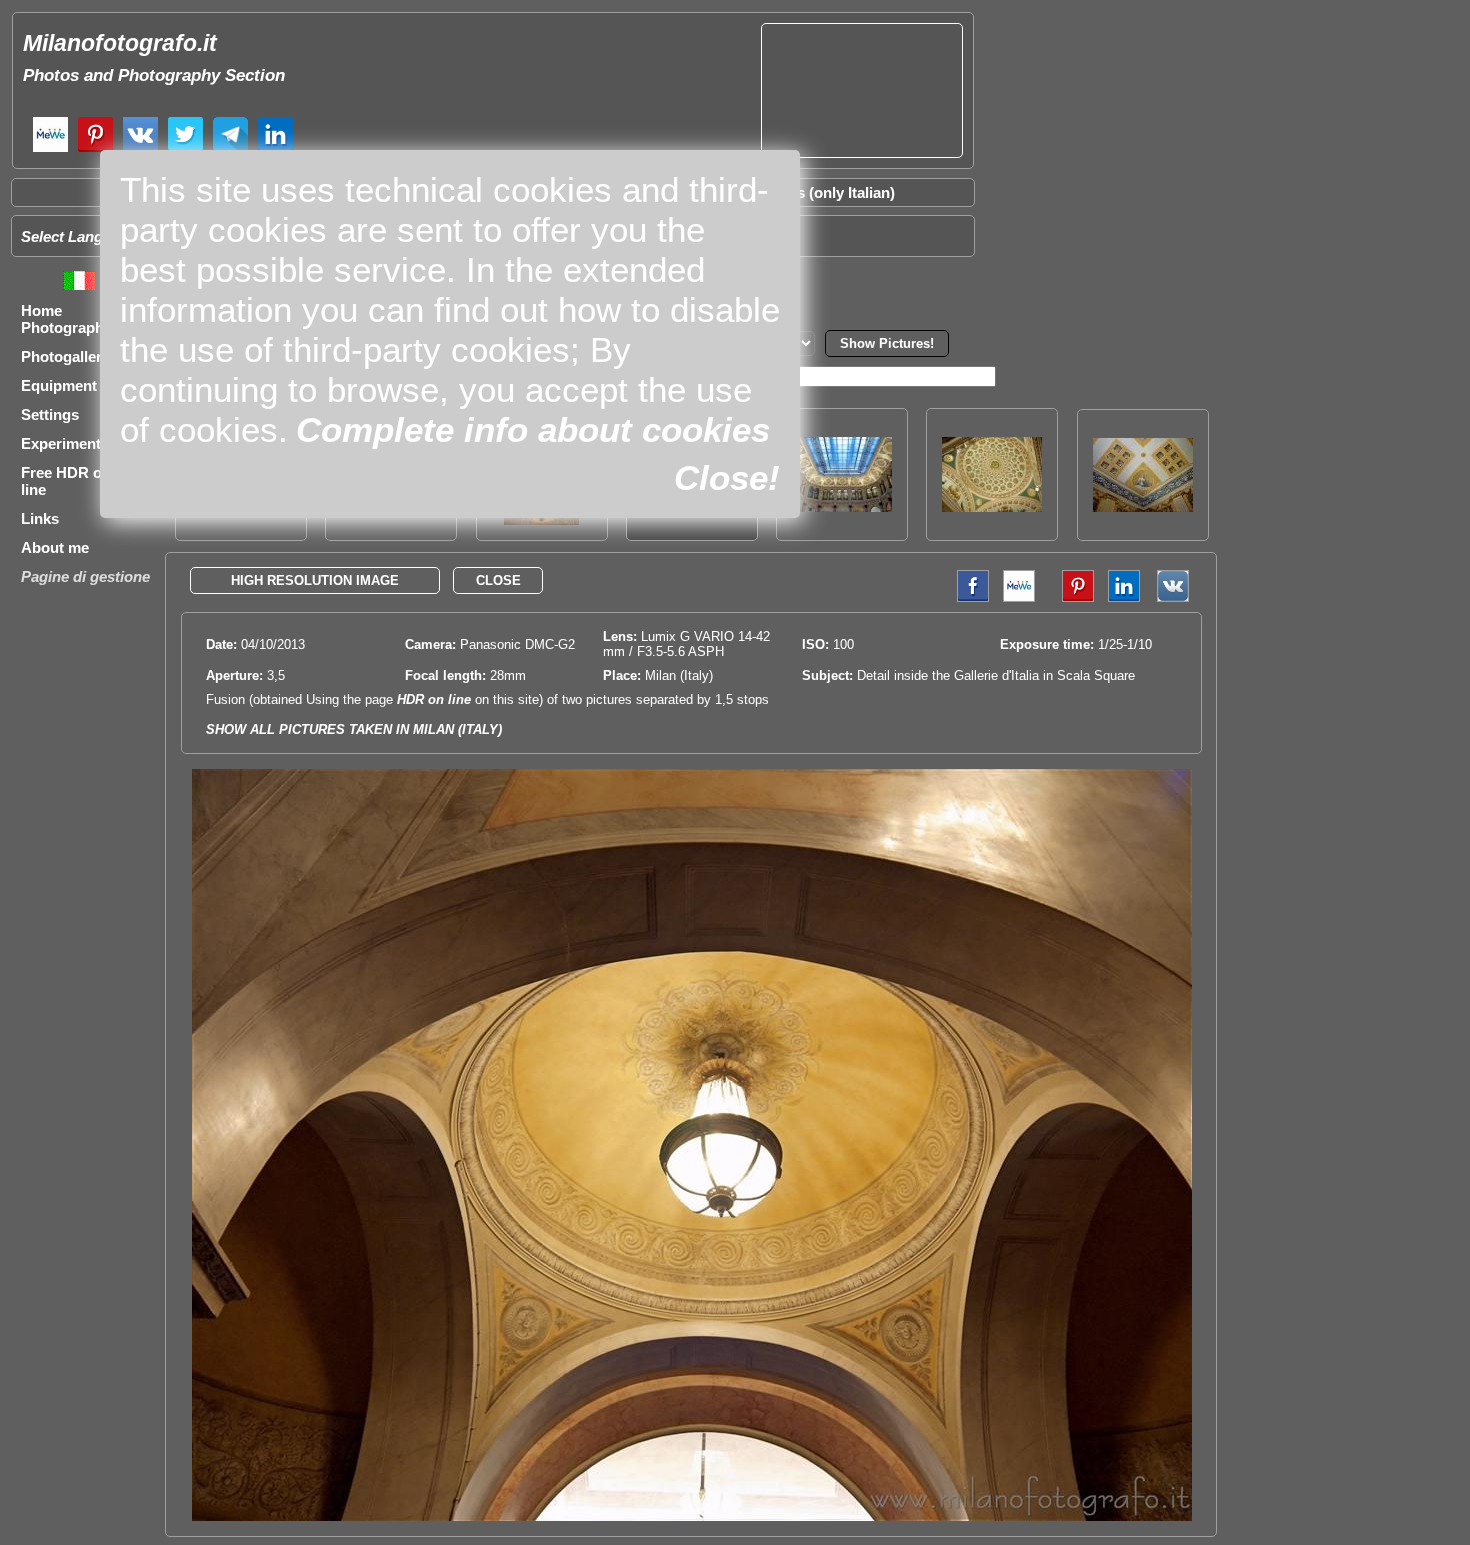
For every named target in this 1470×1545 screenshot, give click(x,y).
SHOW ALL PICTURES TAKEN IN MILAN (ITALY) (354, 729)
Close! (727, 477)
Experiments (65, 443)
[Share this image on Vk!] (1178, 597)
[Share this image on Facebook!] (968, 597)
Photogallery (65, 356)
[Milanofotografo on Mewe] (50, 149)
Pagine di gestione (85, 576)
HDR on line (434, 699)
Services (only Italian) (820, 192)
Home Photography (66, 319)
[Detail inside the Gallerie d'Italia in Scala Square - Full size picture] (692, 1516)
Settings (50, 414)
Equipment (59, 385)
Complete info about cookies (533, 429)
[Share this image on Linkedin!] (1124, 597)
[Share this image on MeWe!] (1019, 597)
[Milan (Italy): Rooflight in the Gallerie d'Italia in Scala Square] (842, 506)
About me (55, 547)
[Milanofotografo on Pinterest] (95, 149)
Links (40, 518)
